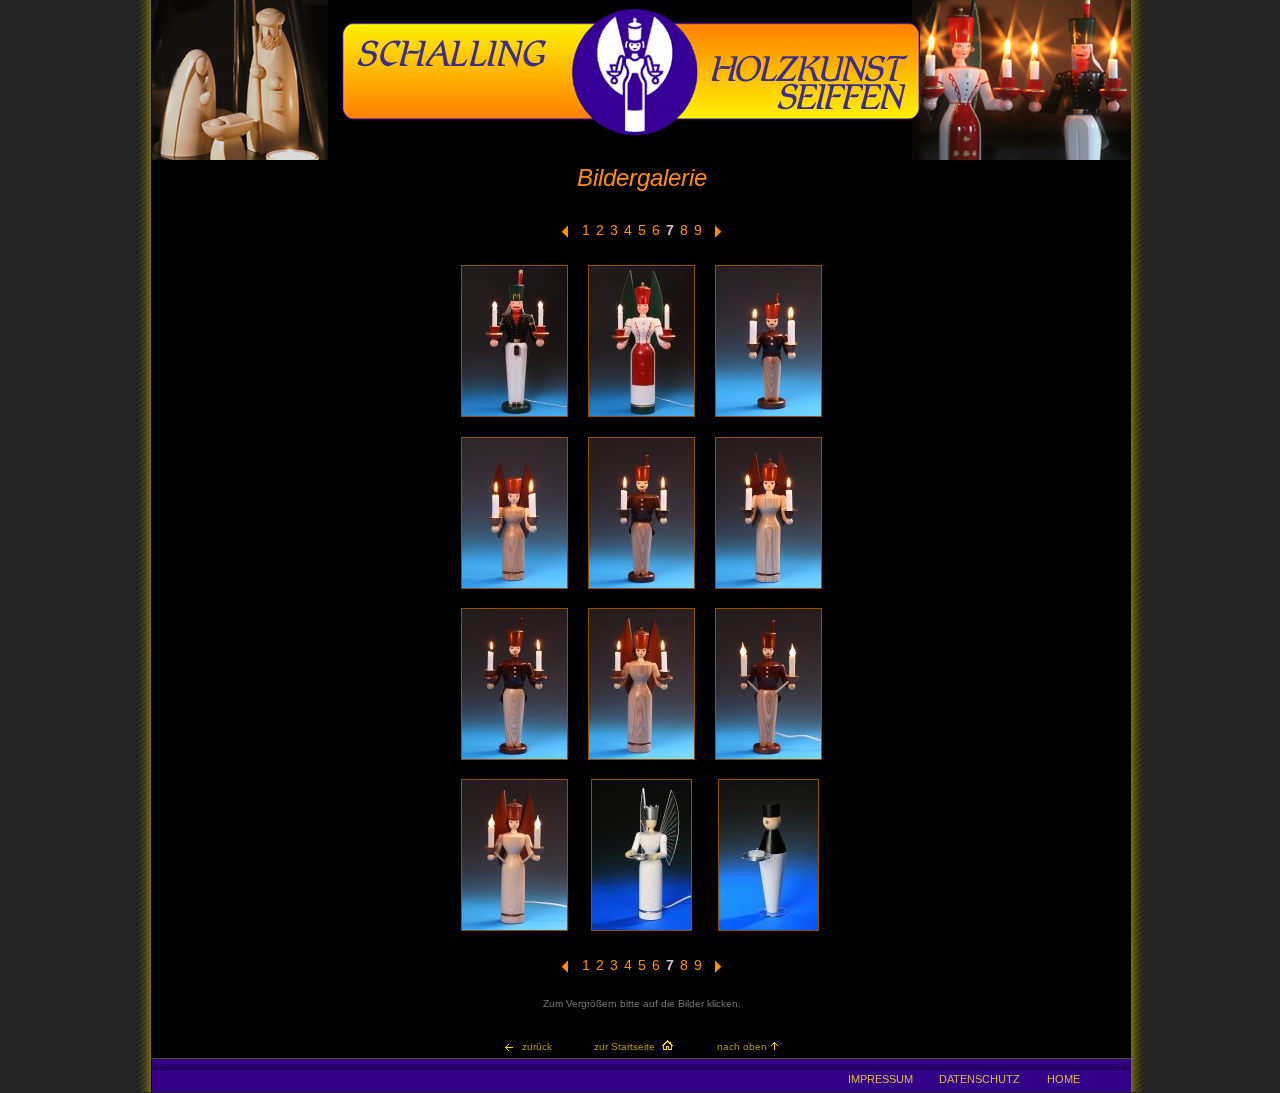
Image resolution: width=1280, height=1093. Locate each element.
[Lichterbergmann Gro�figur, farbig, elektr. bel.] (514, 415)
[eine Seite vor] (718, 234)
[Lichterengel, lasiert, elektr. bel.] (514, 929)
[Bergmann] (768, 929)
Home (1063, 1079)
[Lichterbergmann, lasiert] (768, 415)
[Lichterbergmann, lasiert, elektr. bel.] (768, 758)
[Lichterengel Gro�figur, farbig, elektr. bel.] (641, 415)
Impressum (880, 1079)
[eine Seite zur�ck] (565, 234)
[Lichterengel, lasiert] (514, 587)
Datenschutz (979, 1079)
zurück (537, 1046)
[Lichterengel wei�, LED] (641, 929)
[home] (631, 132)
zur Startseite (624, 1046)
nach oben (742, 1046)
